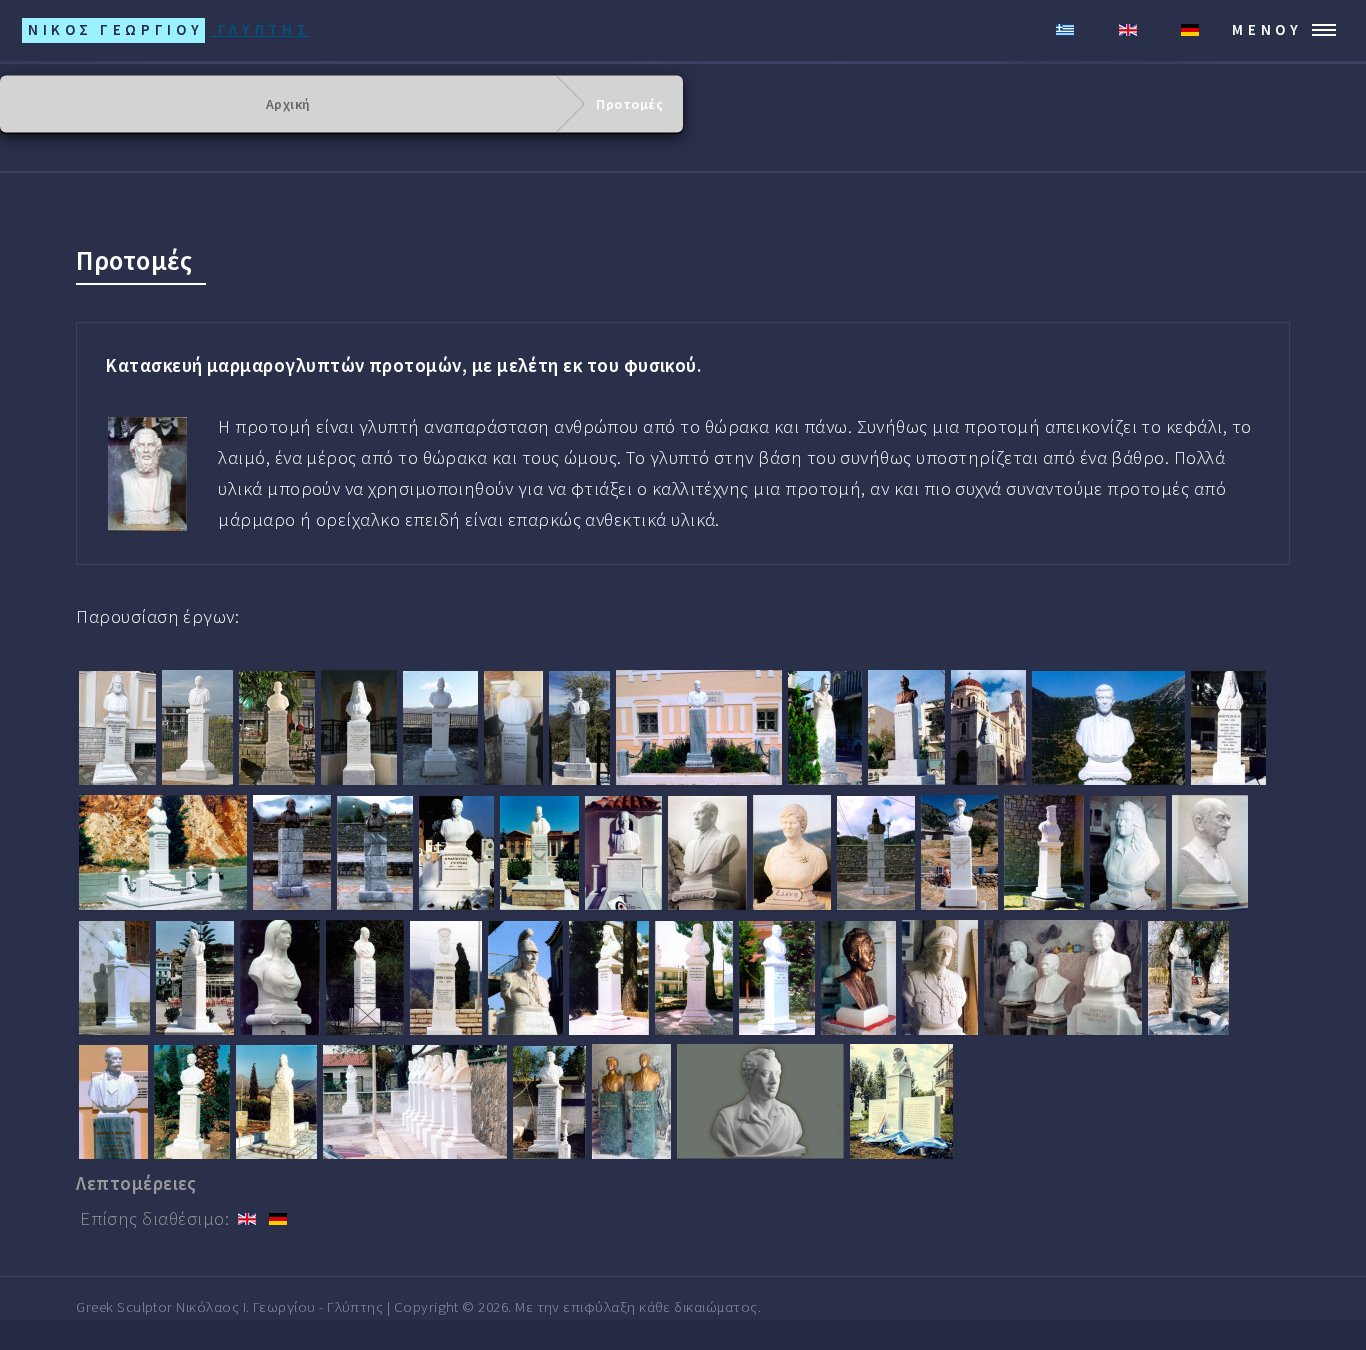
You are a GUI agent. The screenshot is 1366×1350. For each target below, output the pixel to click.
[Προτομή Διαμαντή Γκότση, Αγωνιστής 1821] (365, 977)
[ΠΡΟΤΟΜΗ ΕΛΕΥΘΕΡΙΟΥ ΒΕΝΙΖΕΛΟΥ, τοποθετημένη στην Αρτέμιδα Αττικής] (906, 727)
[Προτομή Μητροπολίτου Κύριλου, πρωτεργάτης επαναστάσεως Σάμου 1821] (1188, 978)
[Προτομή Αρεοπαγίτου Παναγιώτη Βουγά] (114, 978)
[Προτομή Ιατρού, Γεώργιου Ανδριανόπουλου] (777, 978)
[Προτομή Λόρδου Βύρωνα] (760, 1101)
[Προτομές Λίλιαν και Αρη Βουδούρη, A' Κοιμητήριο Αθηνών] (631, 1101)
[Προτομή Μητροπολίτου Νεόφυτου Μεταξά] (1228, 728)
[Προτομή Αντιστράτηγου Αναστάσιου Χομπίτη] (959, 852)
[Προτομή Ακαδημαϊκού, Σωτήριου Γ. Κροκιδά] (113, 1102)
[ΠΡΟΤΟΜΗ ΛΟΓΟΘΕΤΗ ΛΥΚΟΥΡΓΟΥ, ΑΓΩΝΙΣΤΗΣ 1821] (539, 853)
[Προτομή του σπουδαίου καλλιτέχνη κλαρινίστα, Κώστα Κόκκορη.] (579, 728)
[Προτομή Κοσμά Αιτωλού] (446, 978)
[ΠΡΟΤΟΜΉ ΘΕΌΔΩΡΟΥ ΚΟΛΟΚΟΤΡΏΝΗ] (825, 728)
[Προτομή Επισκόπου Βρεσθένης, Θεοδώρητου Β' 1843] (609, 978)
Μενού (1267, 29)
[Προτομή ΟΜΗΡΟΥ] (147, 474)
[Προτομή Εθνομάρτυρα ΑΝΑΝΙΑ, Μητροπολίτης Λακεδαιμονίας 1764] (694, 978)
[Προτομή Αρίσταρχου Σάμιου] (195, 978)
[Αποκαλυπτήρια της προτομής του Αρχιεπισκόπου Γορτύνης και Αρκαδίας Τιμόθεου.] (359, 727)
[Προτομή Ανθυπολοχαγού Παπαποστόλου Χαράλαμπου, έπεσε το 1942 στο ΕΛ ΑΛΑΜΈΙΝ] (549, 1102)
